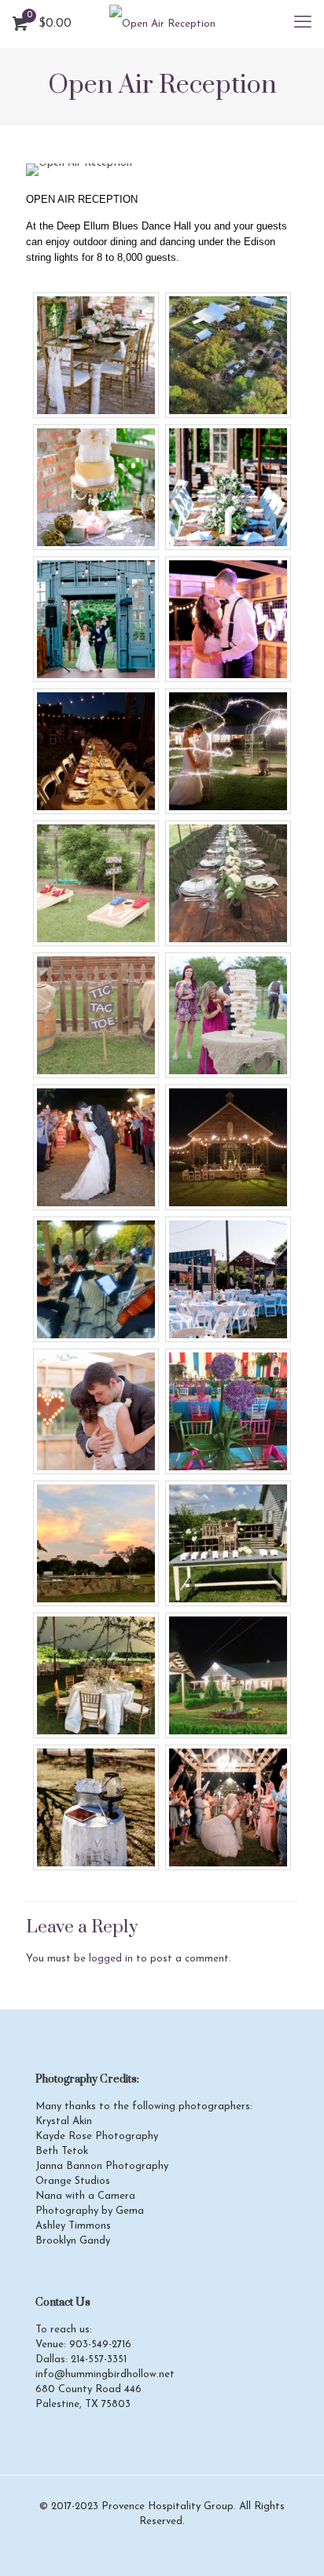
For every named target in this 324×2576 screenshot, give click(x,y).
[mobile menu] (303, 24)
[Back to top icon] (292, 2544)
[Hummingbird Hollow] (162, 24)
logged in (111, 1959)
